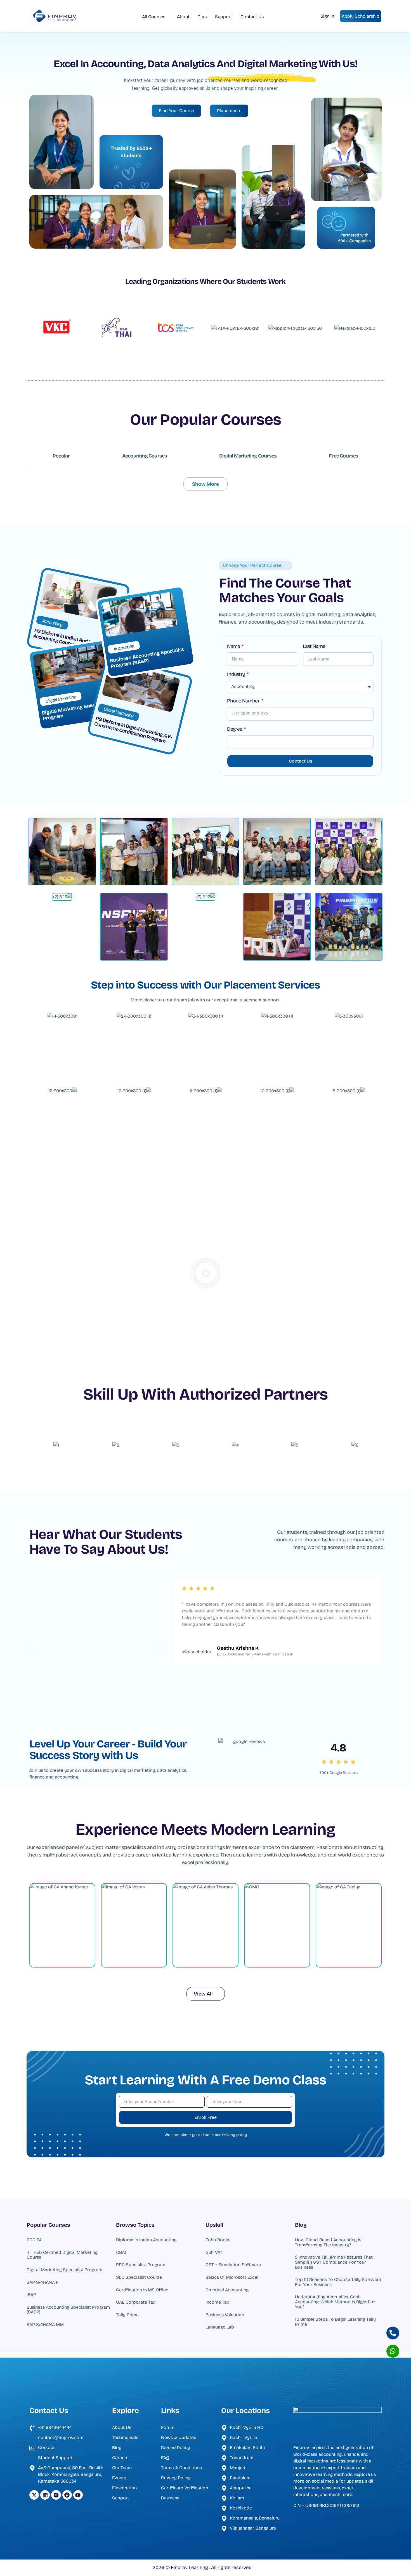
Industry (236, 674)
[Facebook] (67, 2495)
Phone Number (244, 701)
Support (224, 17)
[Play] (96, 1648)
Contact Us (252, 17)
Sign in (327, 16)
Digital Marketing (61, 699)
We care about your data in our (206, 2135)
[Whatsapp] (393, 2351)
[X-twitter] (34, 2495)
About (183, 17)
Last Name (314, 647)
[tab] (61, 456)
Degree (235, 729)
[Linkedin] (45, 2495)
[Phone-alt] (393, 2333)
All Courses (154, 17)
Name (234, 647)
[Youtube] (78, 2495)
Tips (202, 17)
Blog (301, 2225)
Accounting (52, 623)
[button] (206, 1274)
